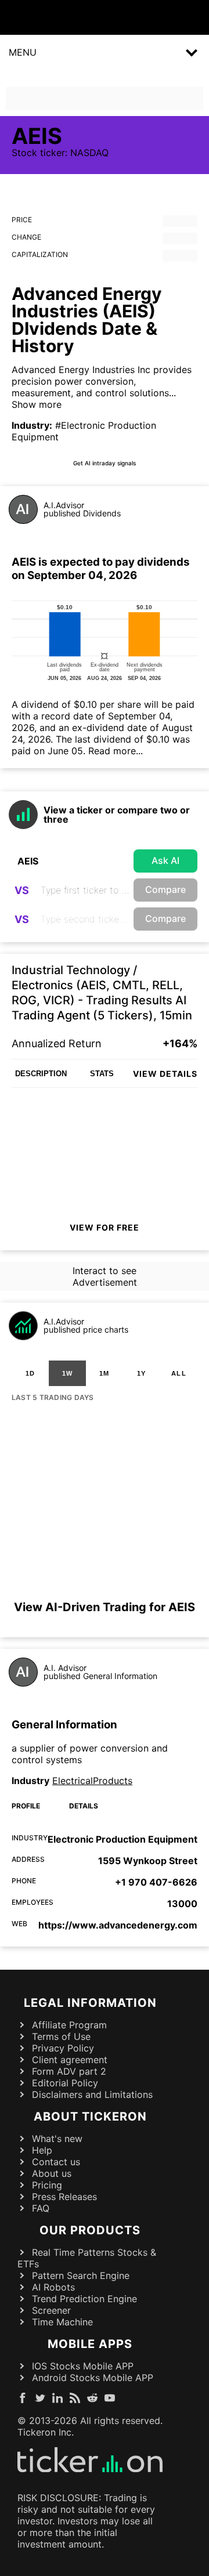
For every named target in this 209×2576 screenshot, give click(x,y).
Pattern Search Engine (81, 2275)
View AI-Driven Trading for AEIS (105, 1607)
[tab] (30, 1373)
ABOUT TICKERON (90, 2116)
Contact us (56, 2162)
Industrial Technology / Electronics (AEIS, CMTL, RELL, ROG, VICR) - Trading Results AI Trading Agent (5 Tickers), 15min (102, 993)
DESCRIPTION (41, 1074)
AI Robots (53, 2287)
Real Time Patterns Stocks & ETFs (87, 2258)
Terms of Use (61, 2036)
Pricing (47, 2185)
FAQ (41, 2208)
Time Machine (62, 2322)
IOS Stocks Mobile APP (83, 2366)
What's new (57, 2139)
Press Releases (64, 2197)
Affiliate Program (69, 2025)
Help (42, 2150)
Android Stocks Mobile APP (93, 2378)
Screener (51, 2310)
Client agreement (70, 2060)
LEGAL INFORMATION (90, 2003)
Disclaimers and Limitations (92, 2094)
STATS (102, 1074)
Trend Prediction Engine (84, 2299)
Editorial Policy (65, 2083)
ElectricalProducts (92, 1781)
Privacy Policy (63, 2048)
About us (52, 2173)
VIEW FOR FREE (105, 1227)
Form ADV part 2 (69, 2071)
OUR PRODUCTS (90, 2230)
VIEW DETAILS (165, 1074)
